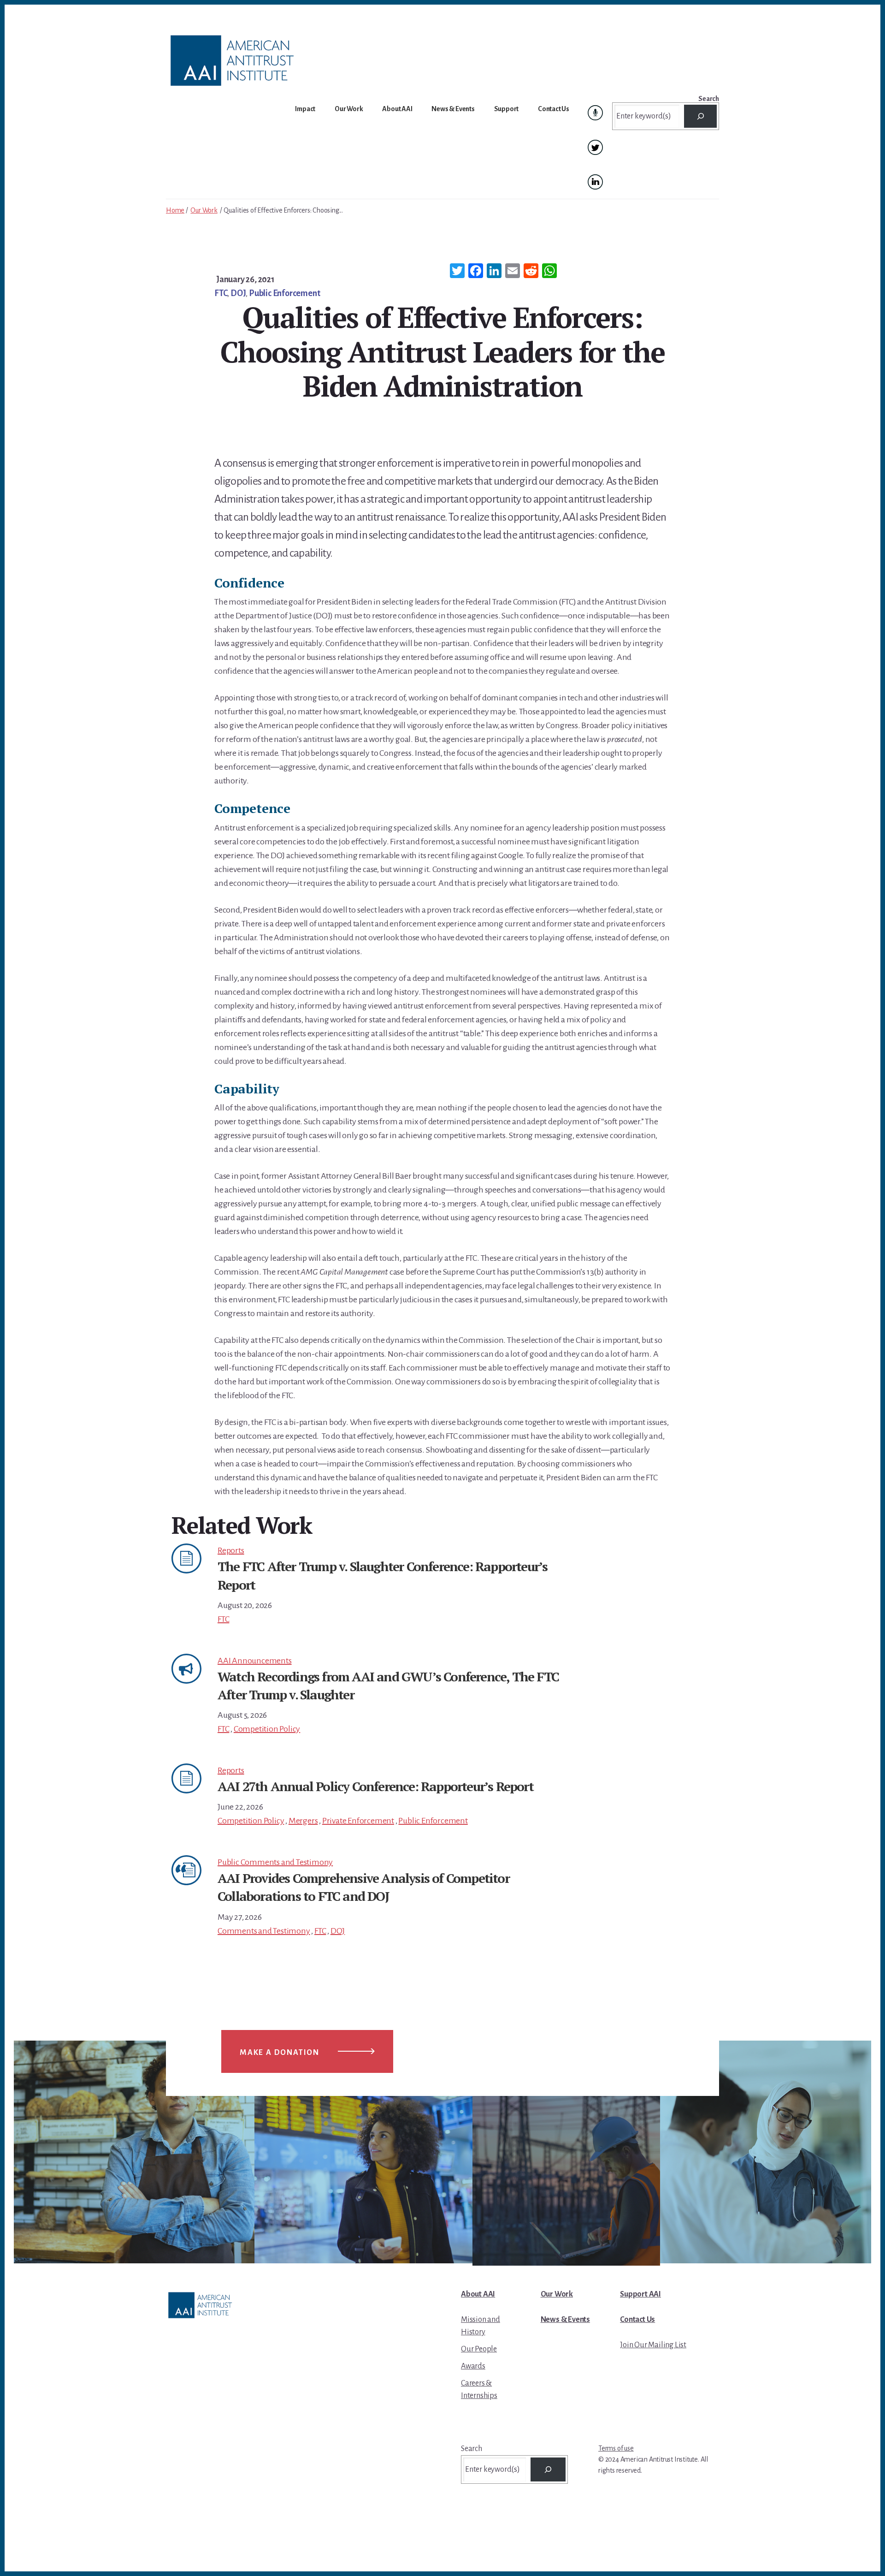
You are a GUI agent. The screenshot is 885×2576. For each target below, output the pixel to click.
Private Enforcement (358, 1821)
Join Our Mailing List (653, 2345)
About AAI (478, 2294)
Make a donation (280, 2053)
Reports (231, 1550)
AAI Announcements (255, 1661)
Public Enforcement (284, 293)
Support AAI (640, 2294)
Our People (479, 2349)
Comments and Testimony (264, 1931)
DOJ (238, 293)
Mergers (303, 1821)
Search (709, 99)
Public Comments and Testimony (275, 1862)
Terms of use (616, 2448)
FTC (221, 293)
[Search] (700, 116)
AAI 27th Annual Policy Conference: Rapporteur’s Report (375, 1786)
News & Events (565, 2320)
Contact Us (637, 2320)
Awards (473, 2366)
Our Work (204, 210)
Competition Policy (267, 1729)
